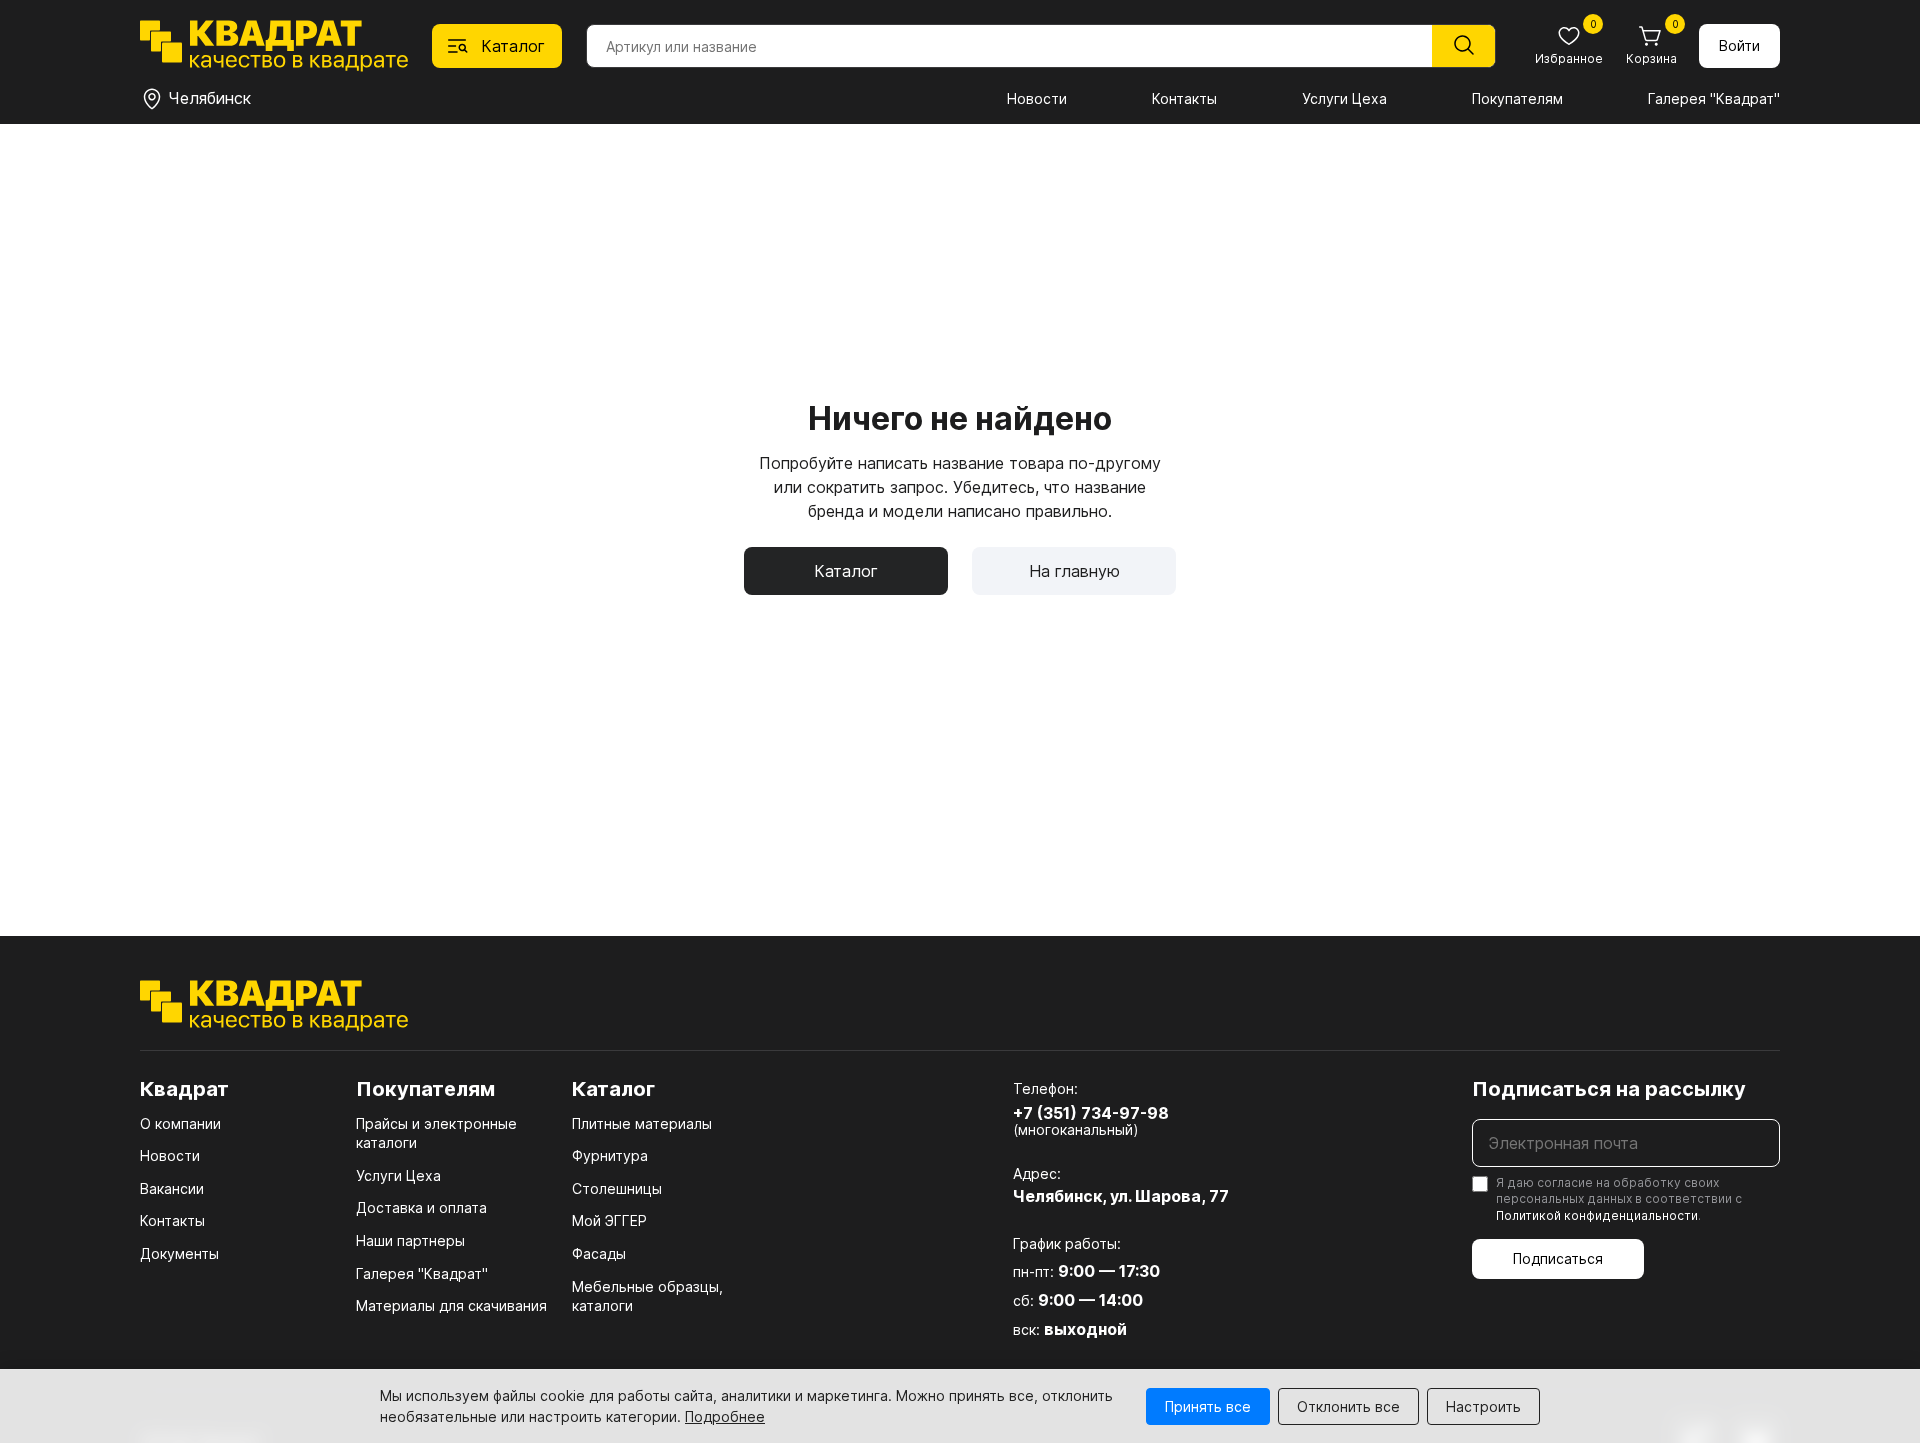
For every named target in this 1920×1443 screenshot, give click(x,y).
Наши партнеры (410, 1240)
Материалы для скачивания (451, 1305)
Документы (179, 1253)
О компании (180, 1123)
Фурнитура (610, 1155)
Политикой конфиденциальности (1597, 1215)
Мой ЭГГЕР (609, 1220)
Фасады (599, 1253)
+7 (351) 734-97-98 (1091, 1113)
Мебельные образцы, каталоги (647, 1296)
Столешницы (617, 1188)
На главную (1074, 571)
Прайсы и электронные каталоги (436, 1133)
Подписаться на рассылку (1609, 1089)
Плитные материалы (642, 1123)
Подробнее (725, 1416)
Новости (1037, 98)
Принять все (1208, 1406)
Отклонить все (1348, 1406)
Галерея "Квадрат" (1714, 98)
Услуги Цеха (1344, 98)
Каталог (846, 571)
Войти (1739, 45)
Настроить (1483, 1406)
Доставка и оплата (421, 1207)
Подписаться (1558, 1258)
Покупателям (1517, 98)
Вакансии (172, 1188)
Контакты (1184, 98)
